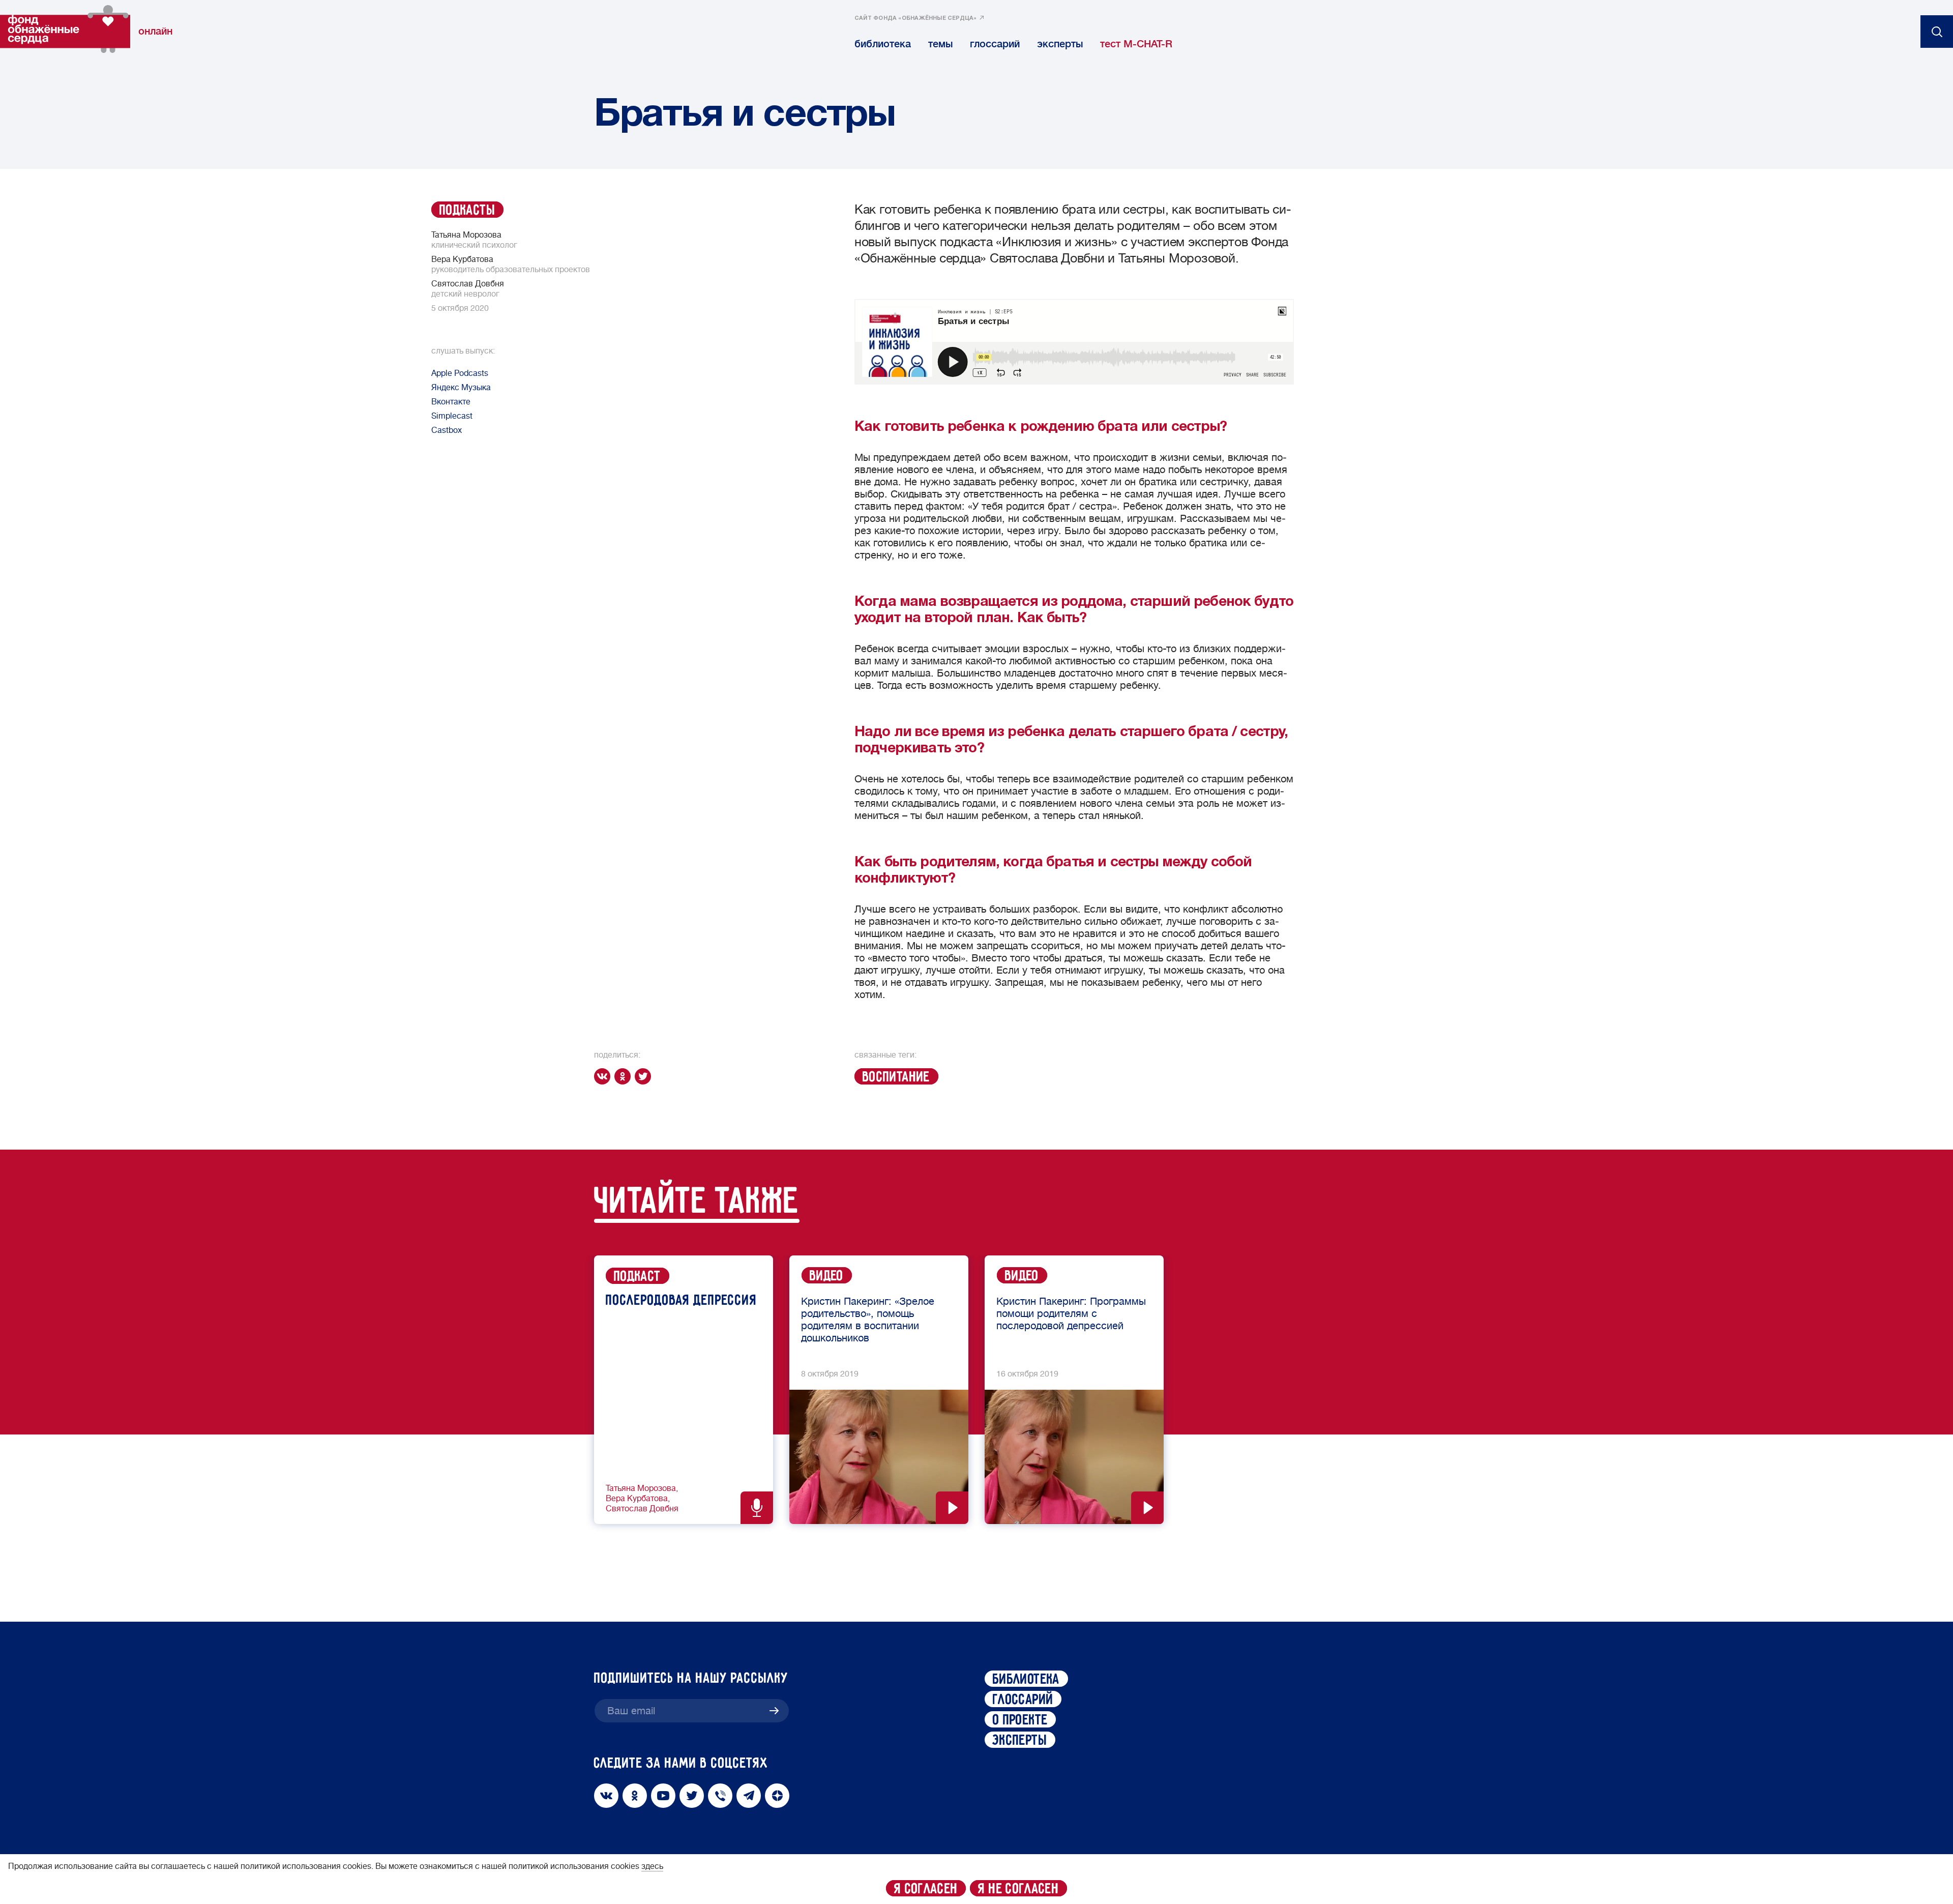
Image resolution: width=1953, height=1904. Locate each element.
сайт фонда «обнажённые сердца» (916, 18)
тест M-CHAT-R (1136, 44)
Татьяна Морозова (641, 1488)
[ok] (625, 1076)
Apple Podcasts (460, 373)
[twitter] (645, 1076)
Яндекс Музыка (461, 388)
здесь (652, 1866)
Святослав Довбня (642, 1509)
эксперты (1060, 44)
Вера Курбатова (637, 1499)
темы (940, 44)
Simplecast (452, 416)
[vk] (604, 1076)
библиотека (883, 44)
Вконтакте (451, 402)
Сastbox (447, 430)
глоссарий (995, 44)
